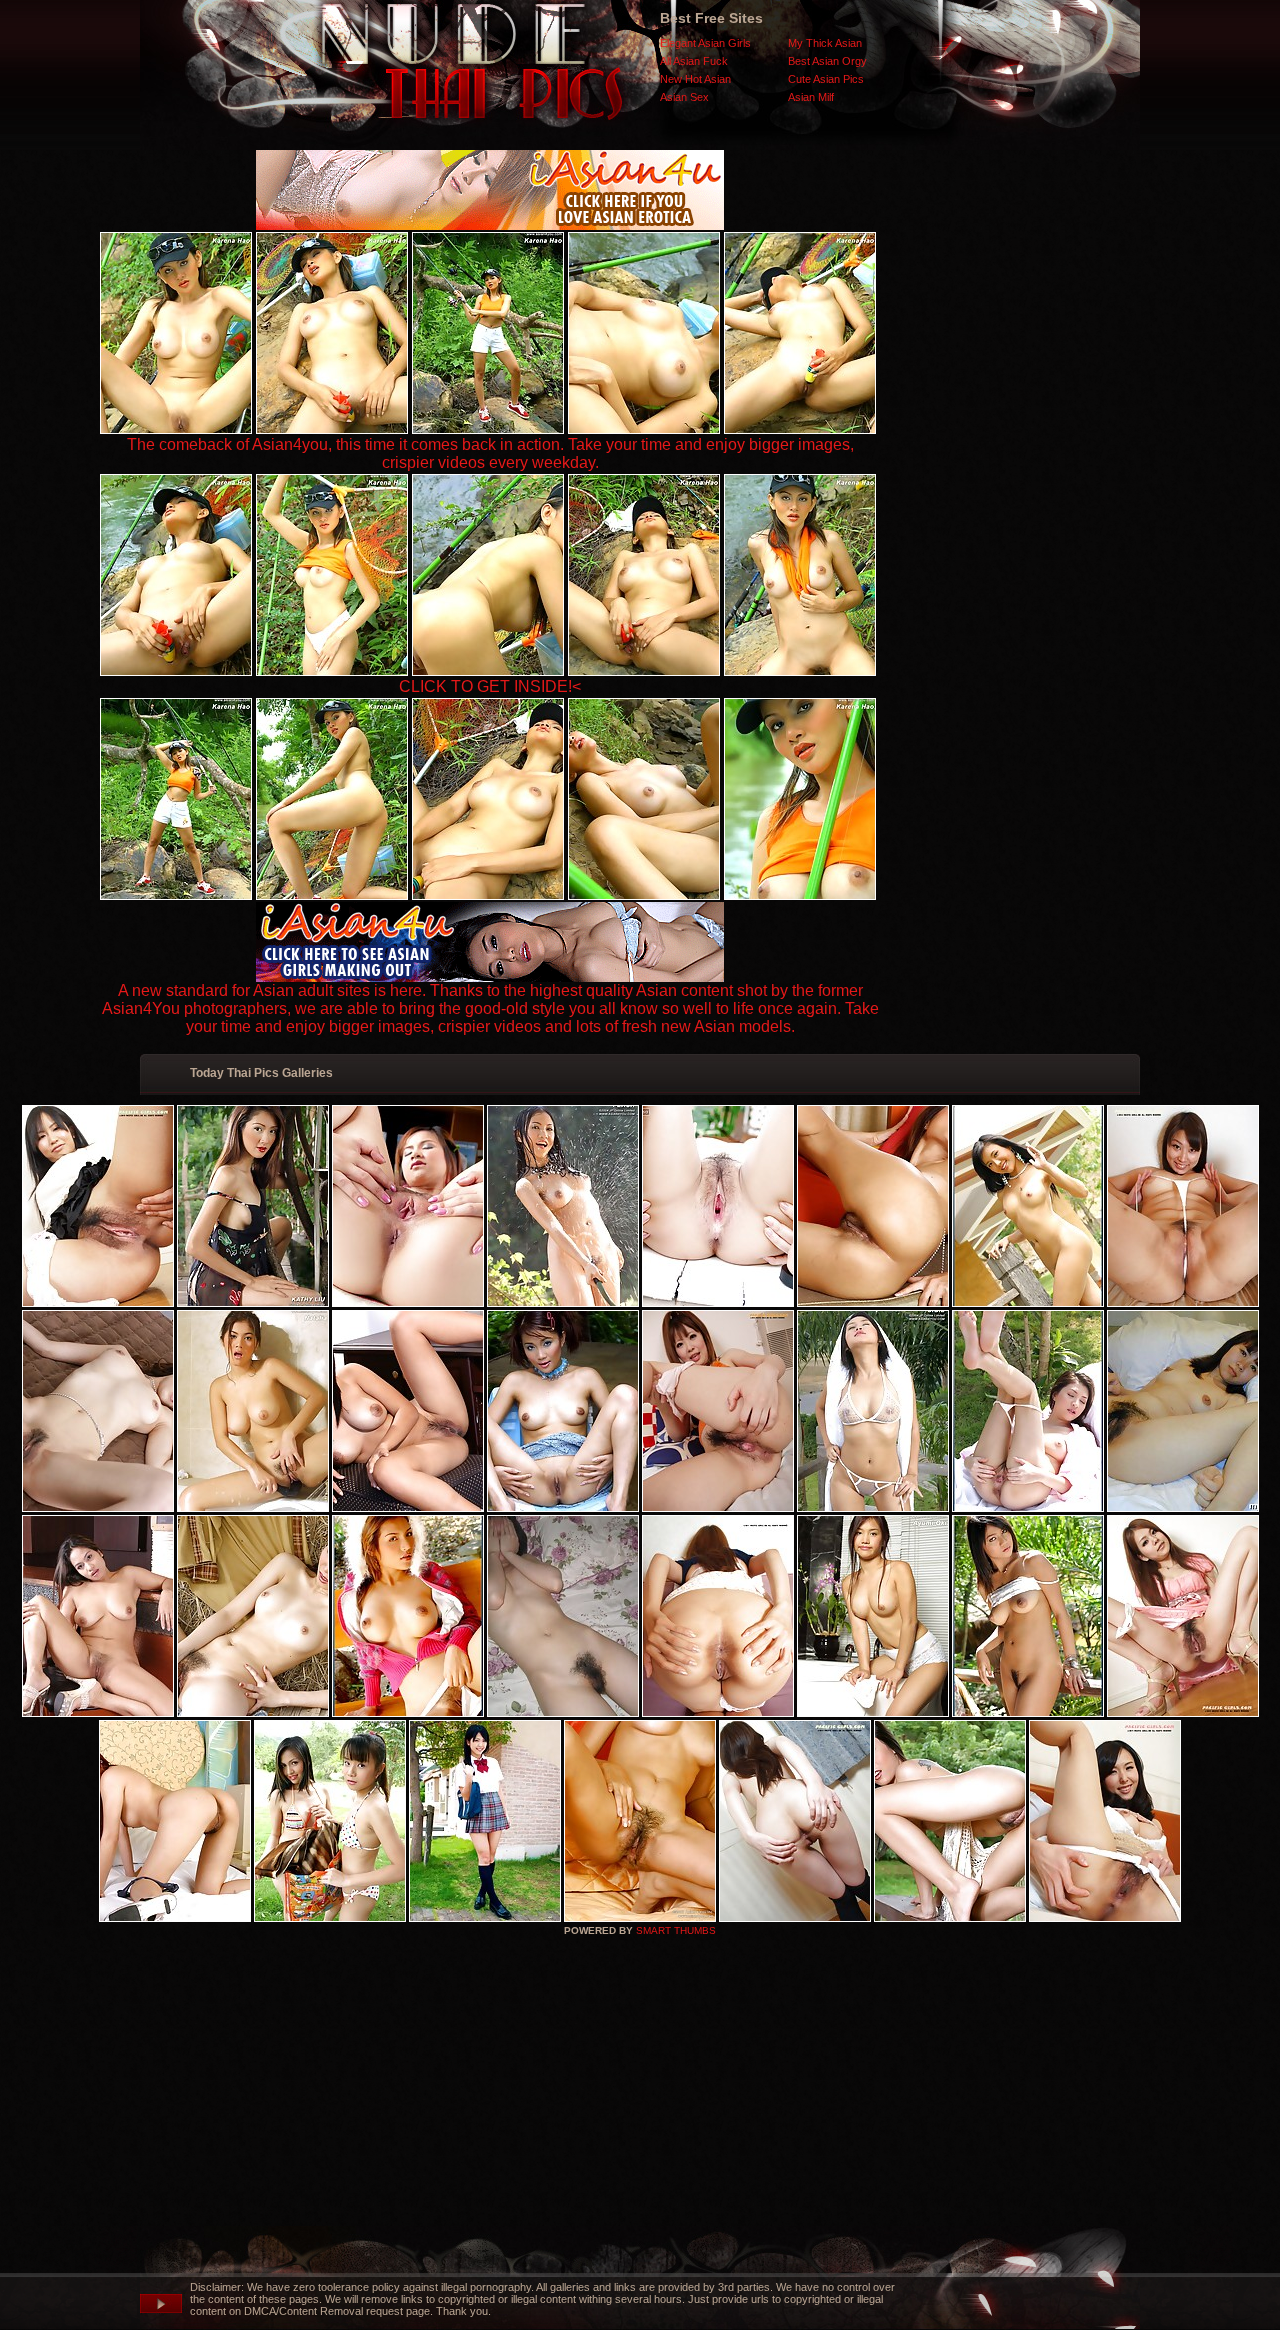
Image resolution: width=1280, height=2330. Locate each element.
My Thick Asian (825, 43)
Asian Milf (811, 97)
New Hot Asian (695, 79)
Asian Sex (684, 97)
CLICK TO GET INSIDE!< (490, 686)
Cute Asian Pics (826, 79)
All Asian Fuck (694, 61)
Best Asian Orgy (827, 61)
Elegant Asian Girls (705, 43)
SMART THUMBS (676, 1930)
